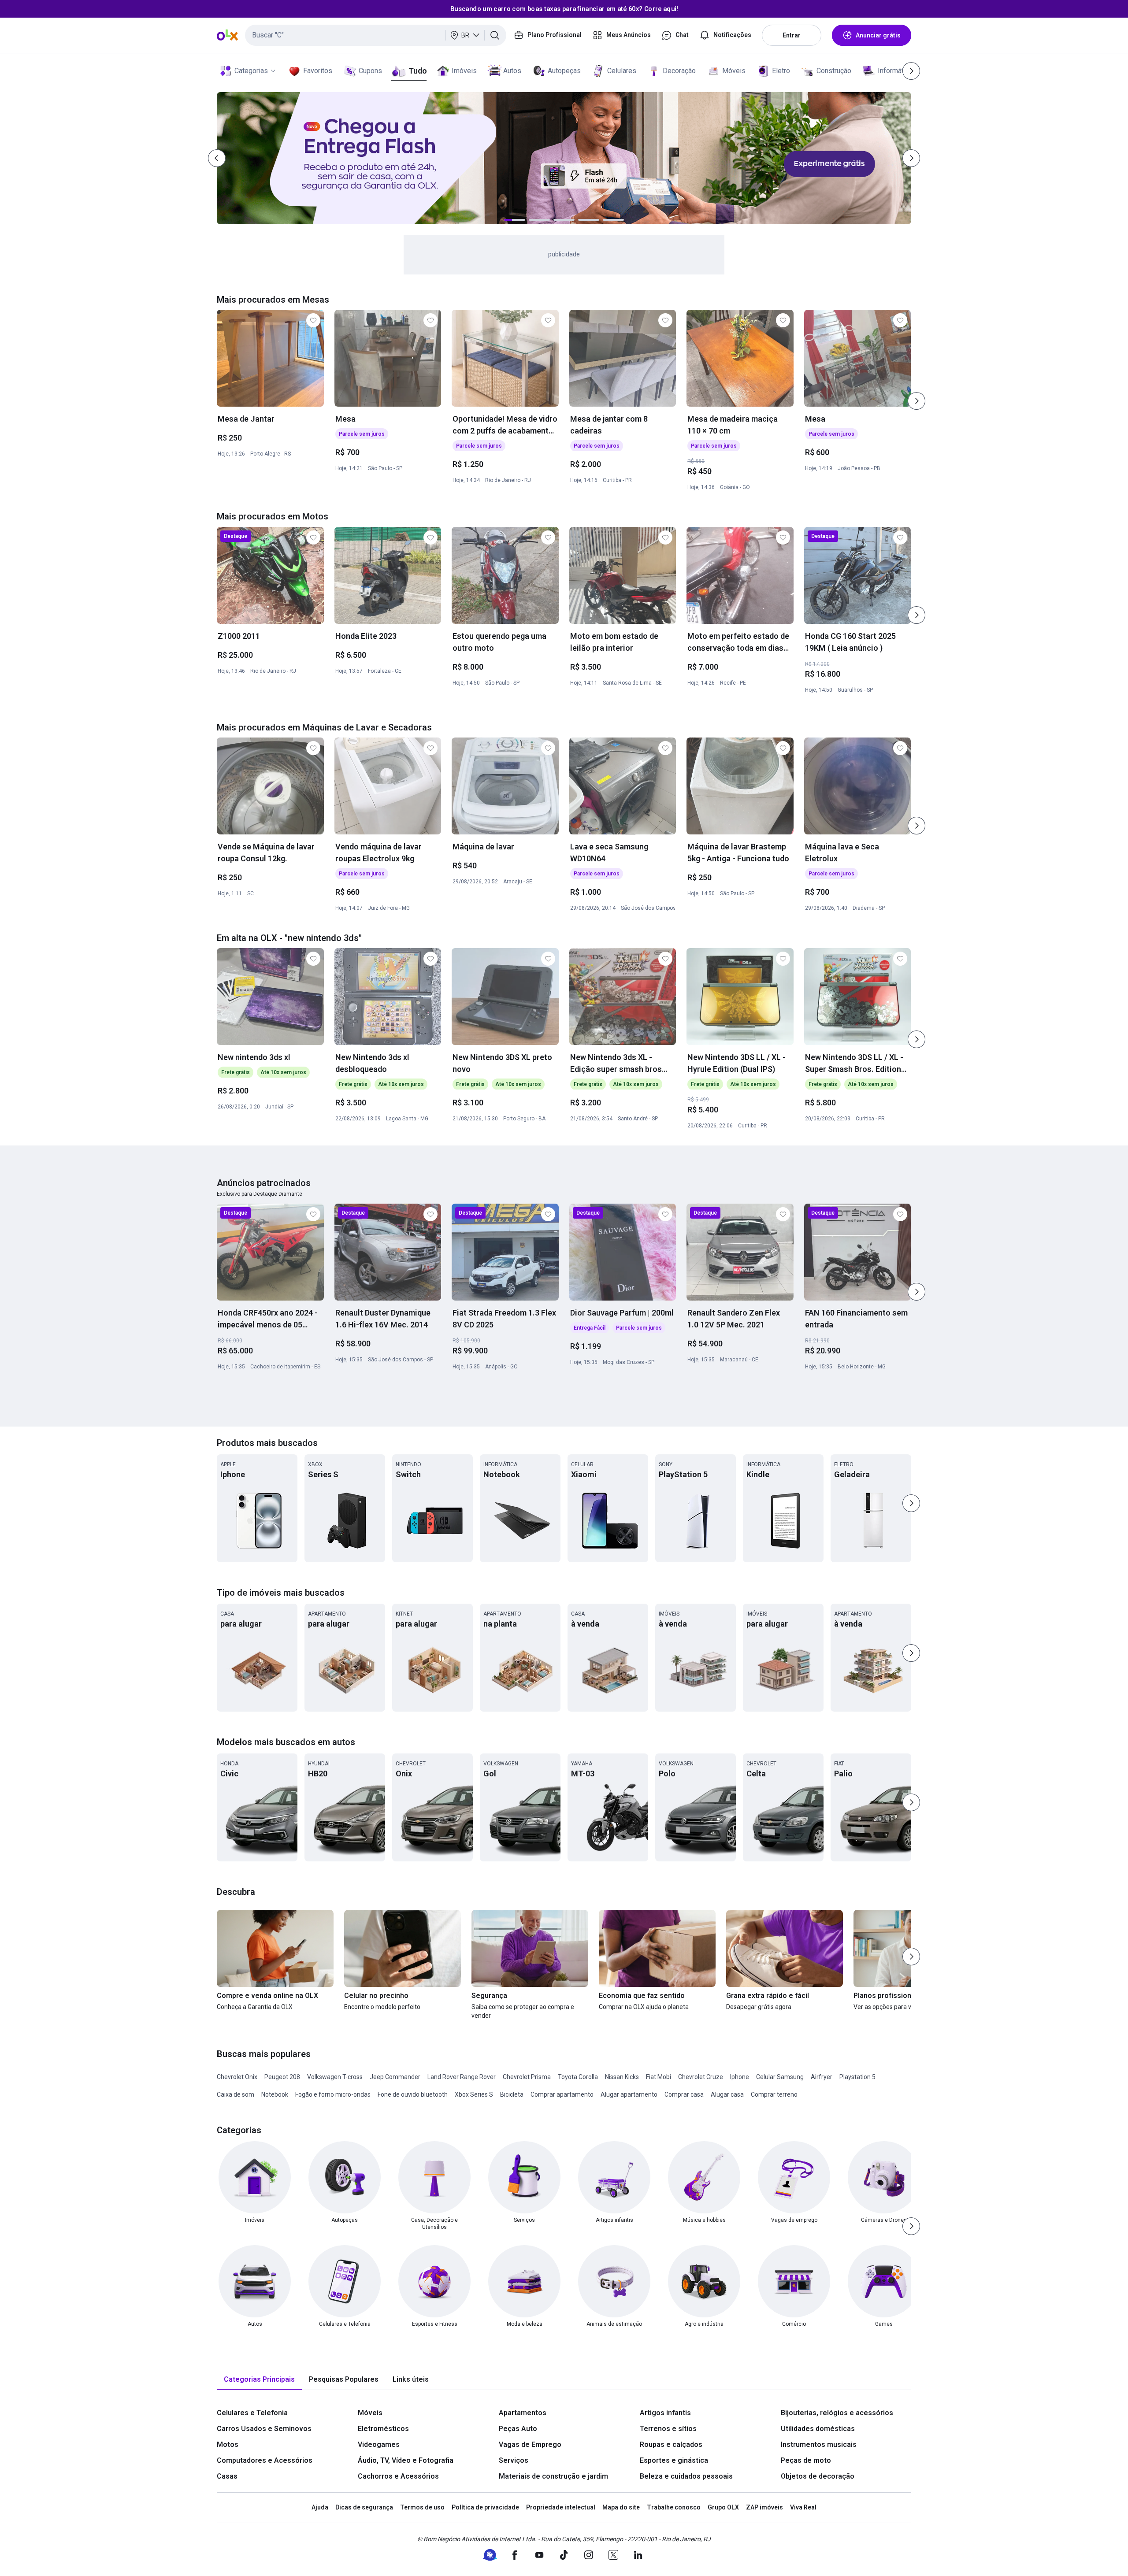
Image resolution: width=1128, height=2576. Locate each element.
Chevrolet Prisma (527, 2077)
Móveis (734, 71)
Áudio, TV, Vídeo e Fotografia (406, 2460)
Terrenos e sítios (668, 2429)
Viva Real (803, 2507)
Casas (227, 2476)
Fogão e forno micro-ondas (333, 2094)
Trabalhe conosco (674, 2507)
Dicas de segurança (364, 2507)
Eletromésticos (383, 2429)
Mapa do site (621, 2507)
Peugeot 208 (282, 2077)
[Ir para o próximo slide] (916, 401)
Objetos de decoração (818, 2476)
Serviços (514, 2460)
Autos (512, 71)
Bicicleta (512, 2094)
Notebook (275, 2094)
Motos (228, 2444)
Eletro (781, 71)
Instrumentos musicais (819, 2444)
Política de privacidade (485, 2507)
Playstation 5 (857, 2077)
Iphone (740, 2077)
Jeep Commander (395, 2077)
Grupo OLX (723, 2507)
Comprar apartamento (562, 2094)
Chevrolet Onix (237, 2077)
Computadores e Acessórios (265, 2460)
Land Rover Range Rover (462, 2077)
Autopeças (564, 71)
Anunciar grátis (878, 35)
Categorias (251, 71)
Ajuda (320, 2507)
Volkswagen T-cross (335, 2077)
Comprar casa (684, 2094)
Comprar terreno (774, 2094)
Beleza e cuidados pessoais (686, 2476)
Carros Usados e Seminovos (264, 2429)
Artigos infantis (665, 2413)
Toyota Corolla (578, 2077)
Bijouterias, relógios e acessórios (837, 2413)
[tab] (259, 2380)
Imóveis (464, 71)
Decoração (679, 71)
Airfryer (822, 2077)
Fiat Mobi (659, 2077)
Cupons (370, 71)
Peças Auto (518, 2429)
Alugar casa (727, 2094)
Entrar (792, 35)
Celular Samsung (780, 2077)
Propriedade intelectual (561, 2507)
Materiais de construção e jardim (553, 2476)
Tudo (417, 71)
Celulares (622, 71)
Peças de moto (806, 2460)
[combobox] (376, 35)
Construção (834, 71)
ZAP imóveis (764, 2507)
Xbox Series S (474, 2094)
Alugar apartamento (629, 2094)
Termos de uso (422, 2507)
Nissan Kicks (622, 2077)
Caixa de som (236, 2094)
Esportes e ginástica (674, 2460)
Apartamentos (523, 2413)
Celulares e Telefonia (252, 2413)
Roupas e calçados (671, 2444)
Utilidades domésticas (818, 2429)
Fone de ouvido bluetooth (413, 2094)
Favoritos (318, 71)
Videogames (379, 2444)
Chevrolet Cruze (701, 2077)
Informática (895, 71)
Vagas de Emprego (530, 2444)
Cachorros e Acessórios (398, 2476)
